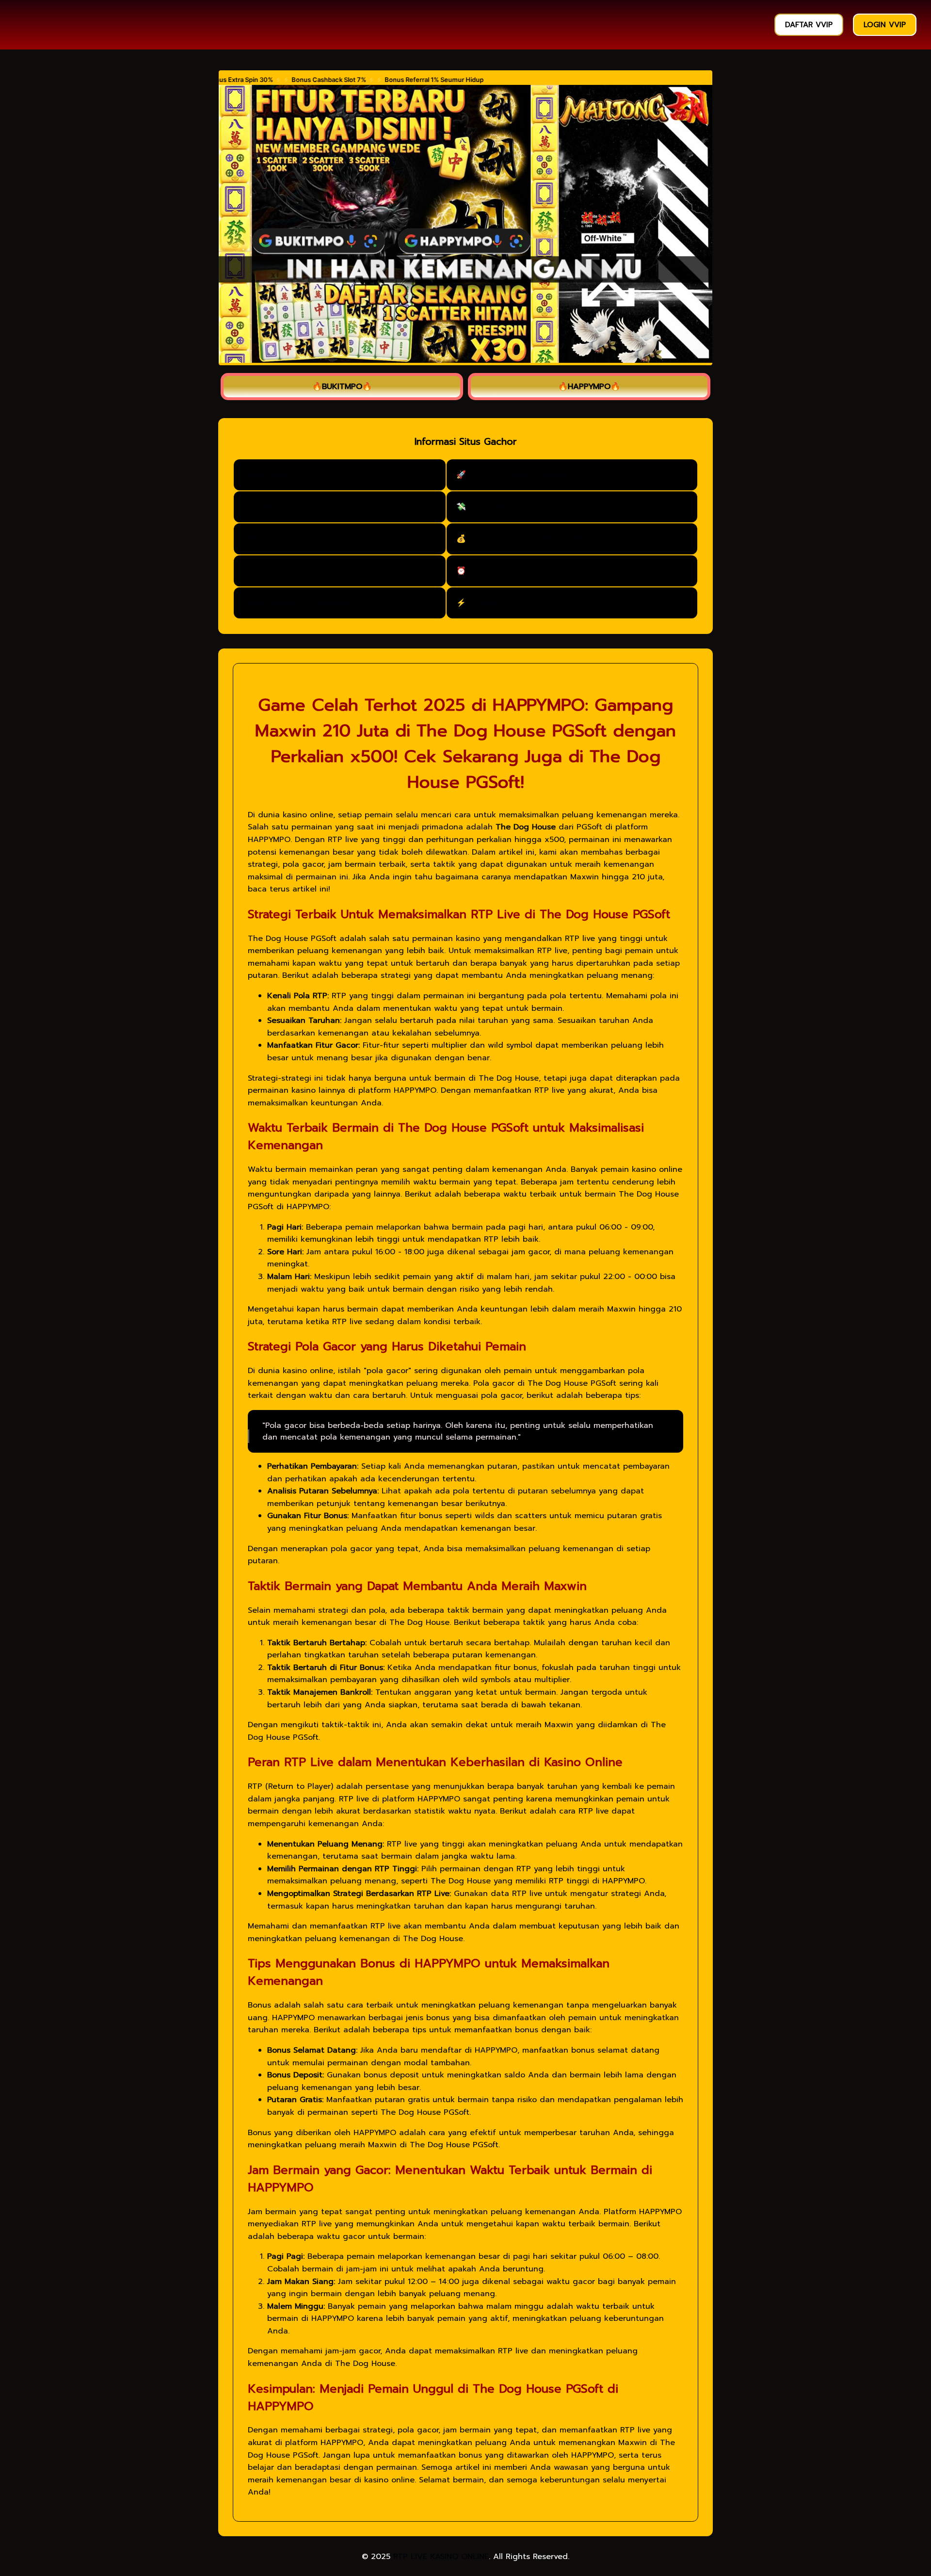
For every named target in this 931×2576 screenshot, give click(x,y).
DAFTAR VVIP (809, 25)
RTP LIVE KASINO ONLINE (441, 2557)
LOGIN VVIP (885, 25)
